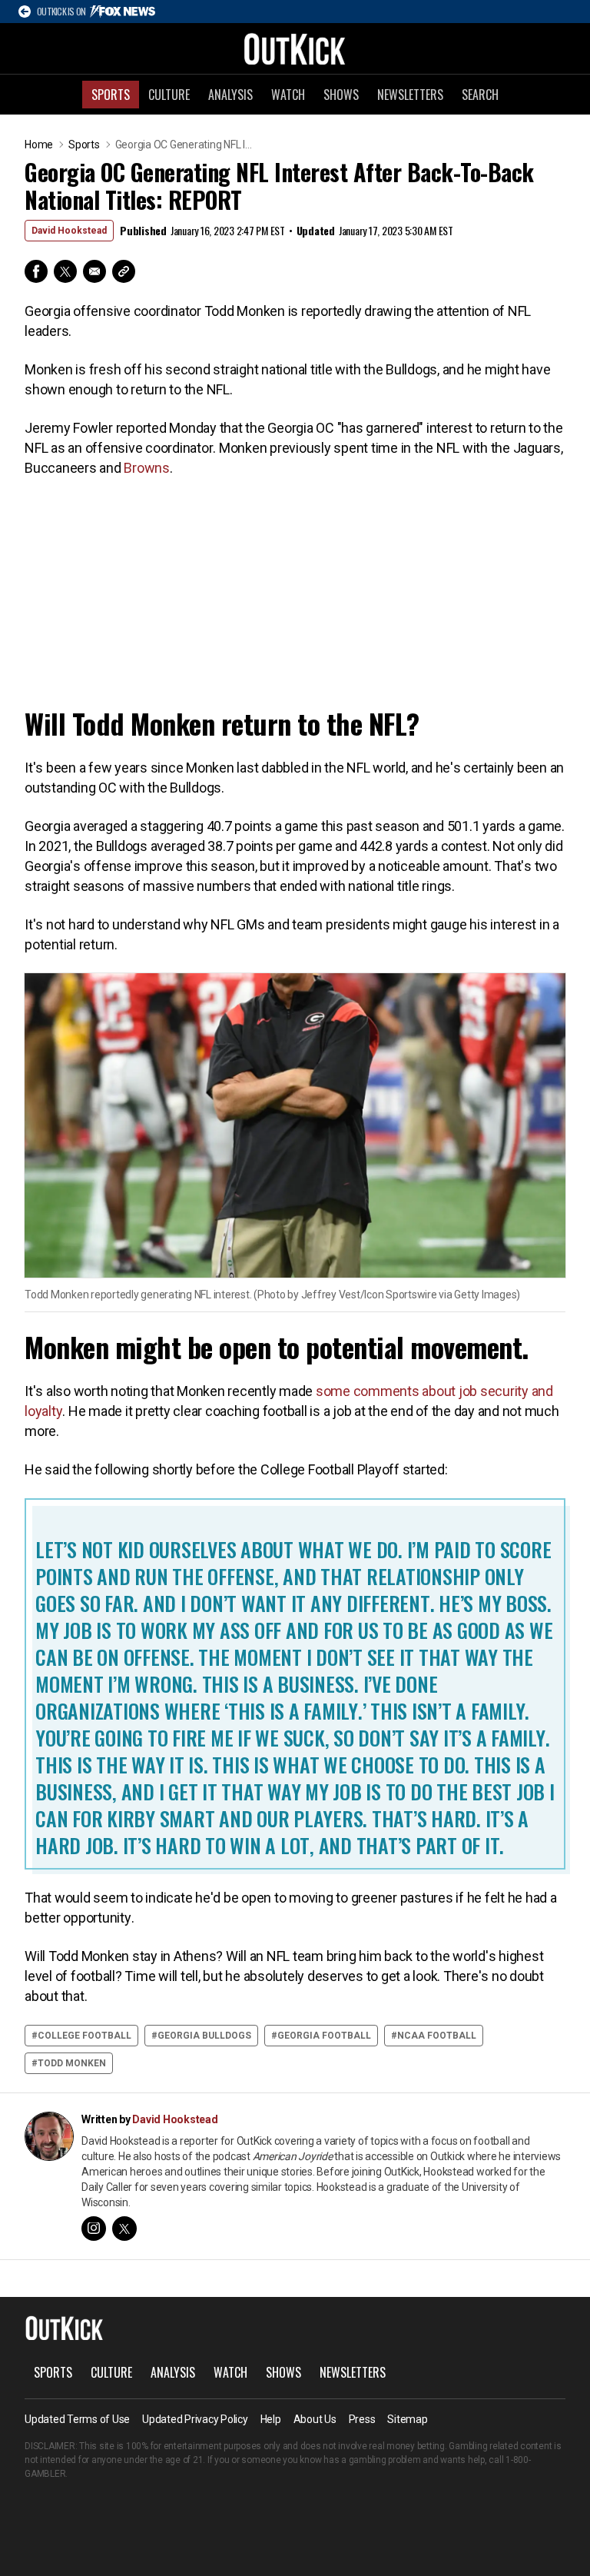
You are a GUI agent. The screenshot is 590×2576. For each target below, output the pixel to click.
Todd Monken (72, 2063)
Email (94, 271)
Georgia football (324, 2036)
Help (271, 2419)
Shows (341, 95)
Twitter (65, 271)
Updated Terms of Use (77, 2419)
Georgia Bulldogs (204, 2036)
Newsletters (410, 95)
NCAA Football (437, 2036)
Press (362, 2419)
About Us (315, 2419)
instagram (94, 2229)
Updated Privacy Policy (195, 2419)
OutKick (295, 48)
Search (480, 95)
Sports (111, 95)
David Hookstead (69, 231)
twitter (124, 2229)
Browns (147, 468)
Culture (169, 95)
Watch (288, 95)
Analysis (230, 95)
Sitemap (407, 2419)
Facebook (36, 271)
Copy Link (124, 271)
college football (85, 2036)
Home (39, 145)
